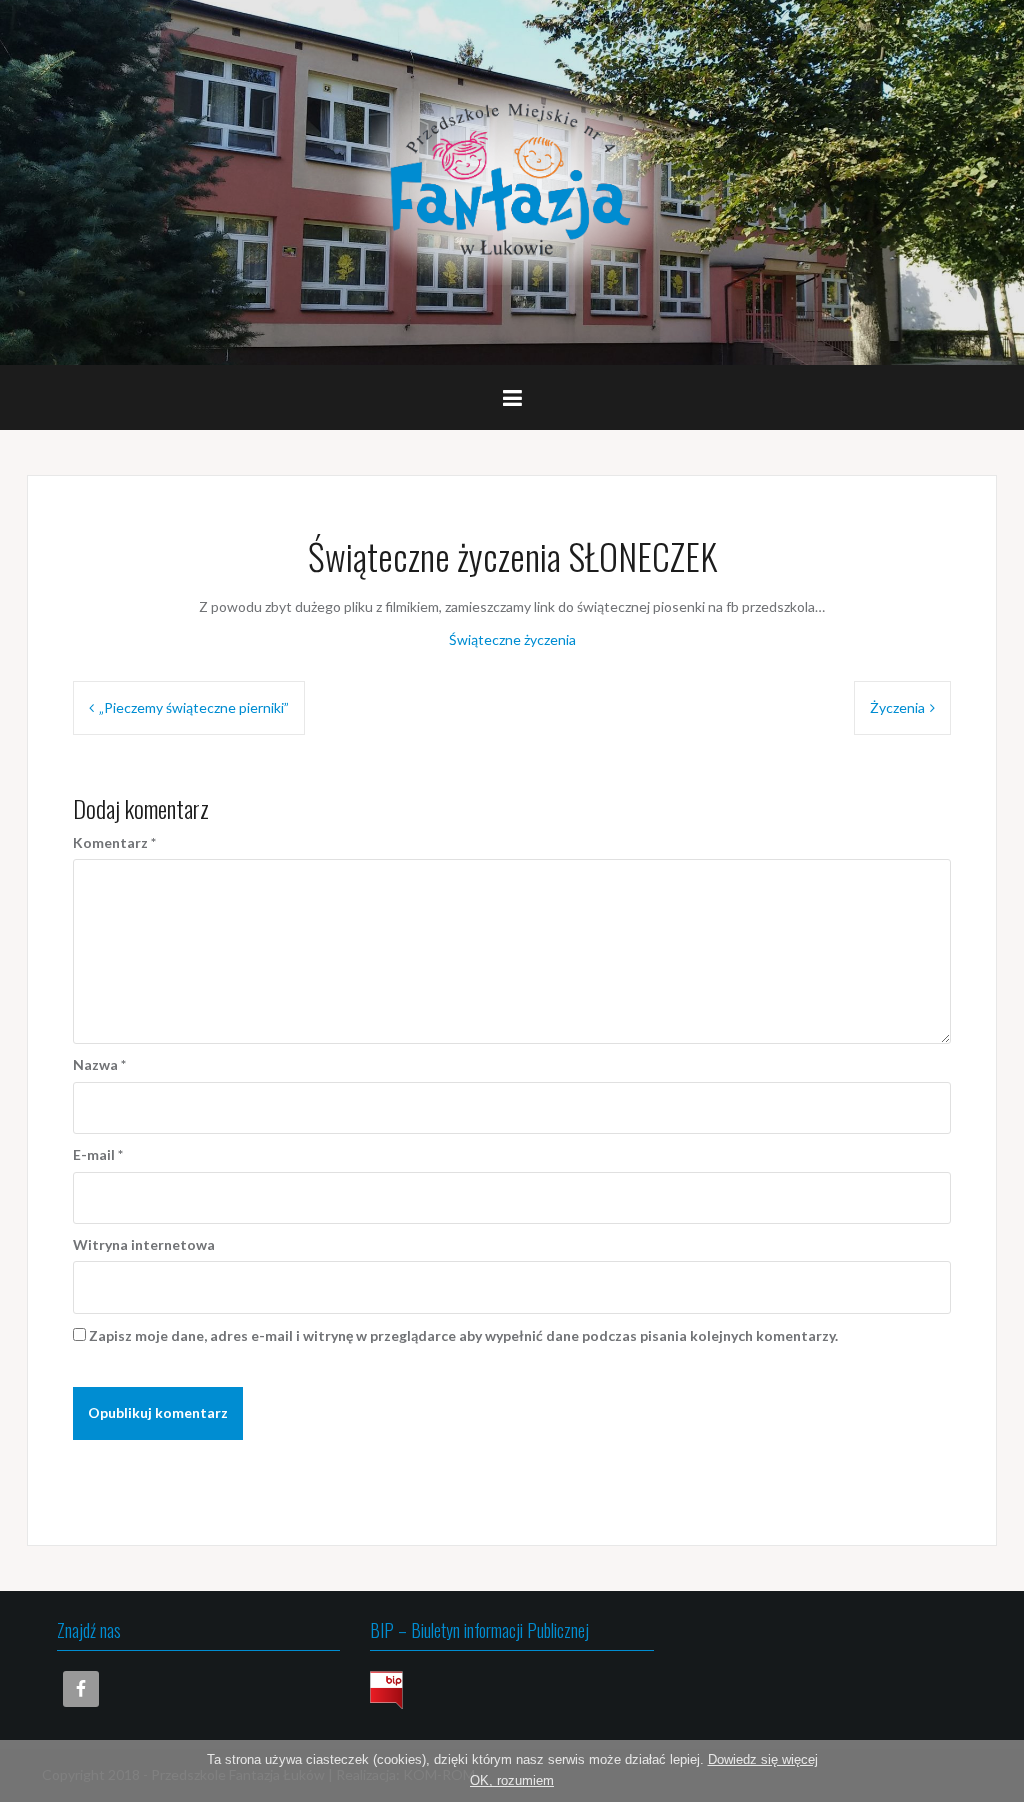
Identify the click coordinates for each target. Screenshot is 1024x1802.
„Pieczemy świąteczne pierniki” (194, 707)
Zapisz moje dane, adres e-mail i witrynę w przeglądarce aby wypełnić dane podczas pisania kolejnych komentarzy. (463, 1335)
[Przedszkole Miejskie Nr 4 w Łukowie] (512, 180)
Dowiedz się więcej (763, 1759)
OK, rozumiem (512, 1780)
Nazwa (99, 1064)
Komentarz (114, 842)
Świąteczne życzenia (512, 639)
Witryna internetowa (144, 1244)
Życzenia (897, 707)
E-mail (98, 1154)
